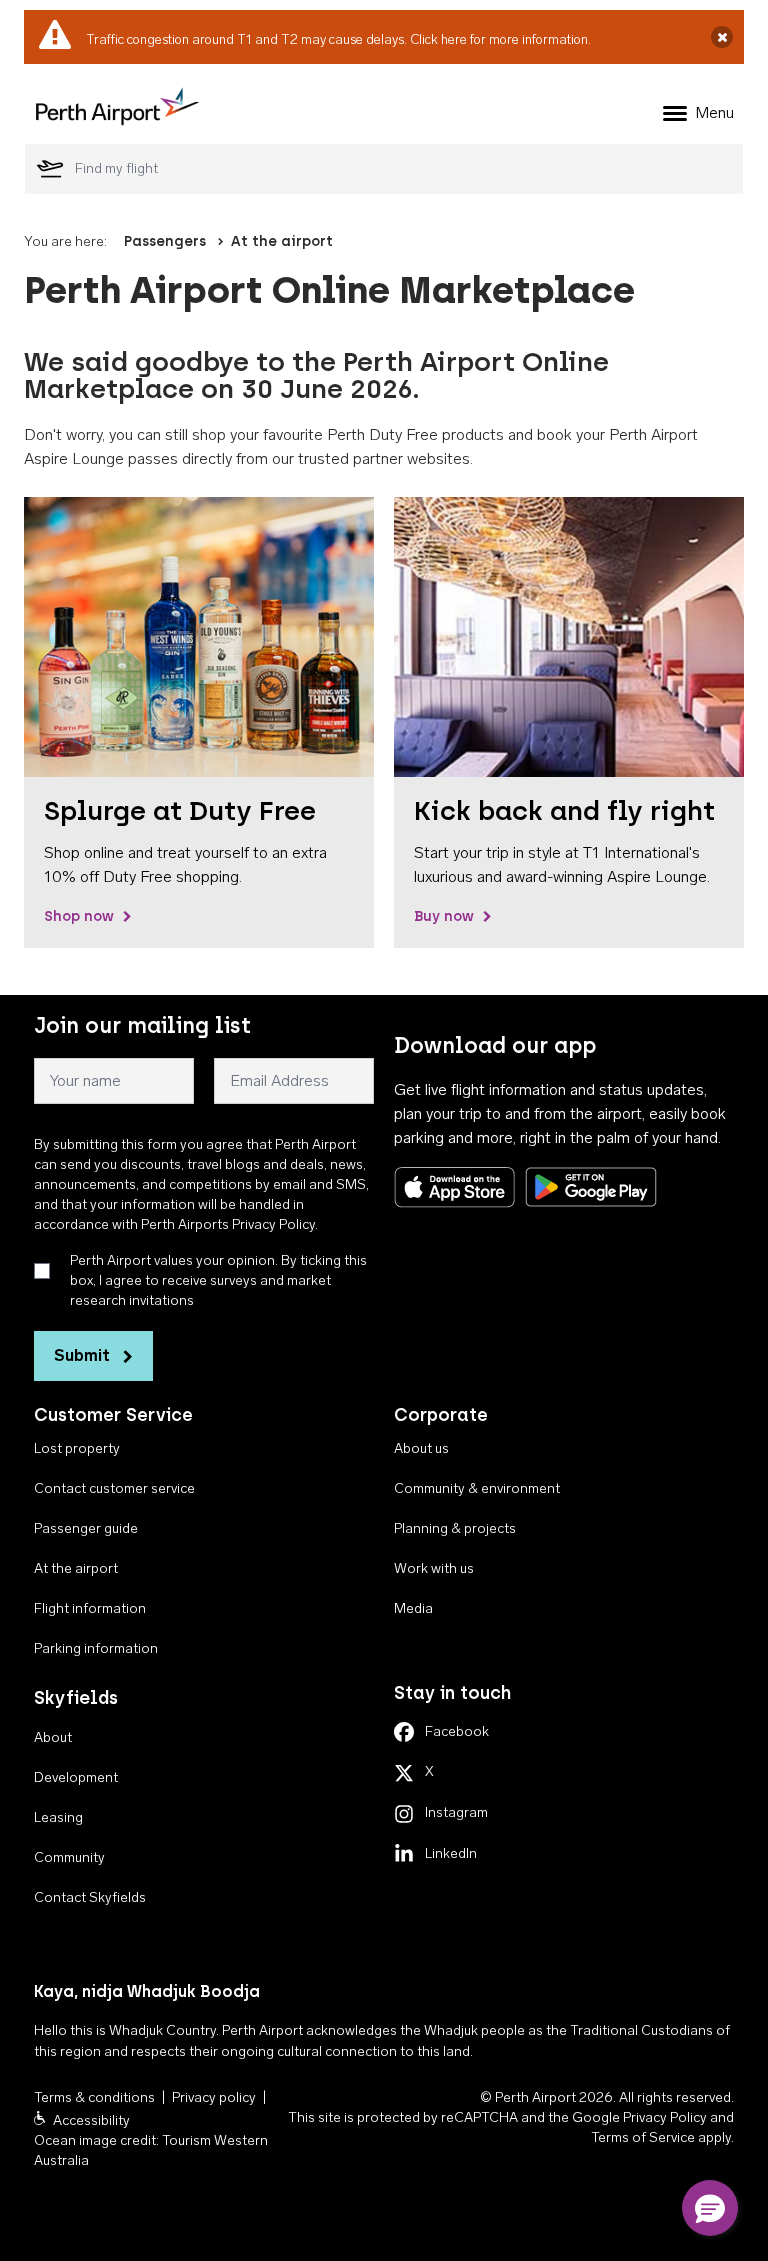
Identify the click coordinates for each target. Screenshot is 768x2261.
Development (76, 1777)
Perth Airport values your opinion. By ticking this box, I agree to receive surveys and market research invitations (218, 1280)
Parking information (96, 1648)
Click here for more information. (500, 39)
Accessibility (91, 2120)
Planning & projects (455, 1528)
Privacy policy (214, 2097)
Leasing (58, 1817)
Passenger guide (86, 1528)
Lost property (77, 1448)
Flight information (90, 1608)
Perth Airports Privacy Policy (228, 1224)
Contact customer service (114, 1488)
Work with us (434, 1568)
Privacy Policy (665, 2117)
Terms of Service (643, 2137)
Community (69, 1857)
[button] (710, 2208)
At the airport (282, 241)
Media (413, 1608)
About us (421, 1448)
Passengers (165, 241)
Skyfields (76, 1698)
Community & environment (477, 1488)
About (53, 1737)
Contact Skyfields (90, 1897)
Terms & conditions (94, 2097)
